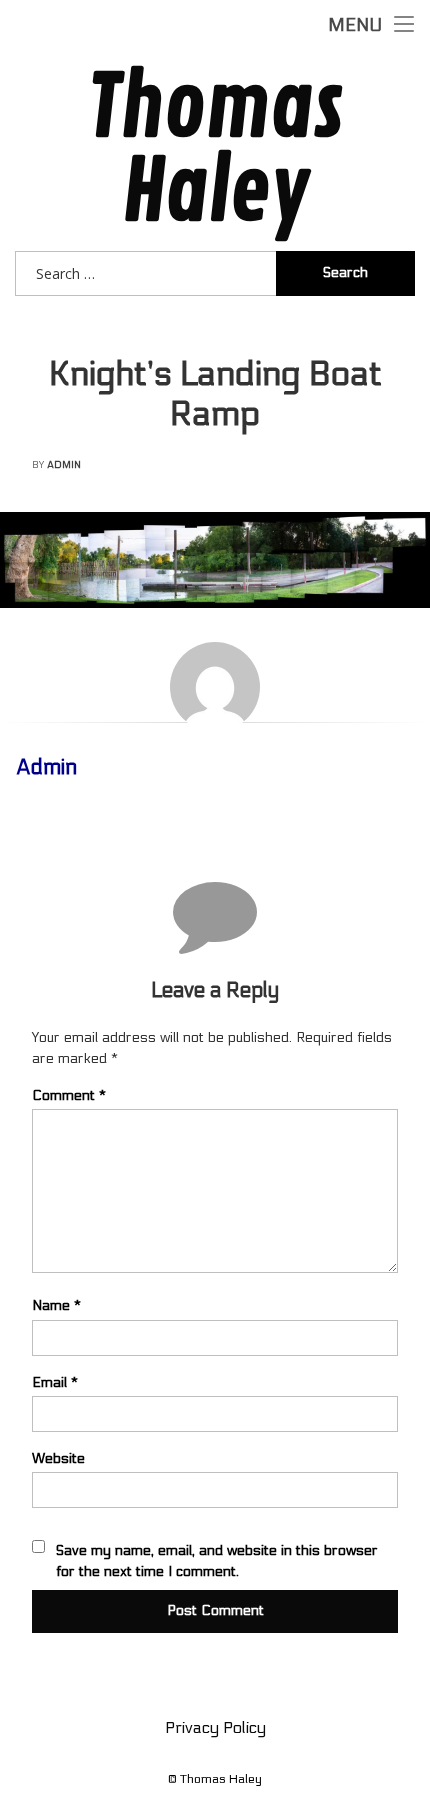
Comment (69, 1095)
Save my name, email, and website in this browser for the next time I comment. (217, 1561)
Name (56, 1305)
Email (55, 1382)
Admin (64, 465)
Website (58, 1458)
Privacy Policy (215, 1727)
